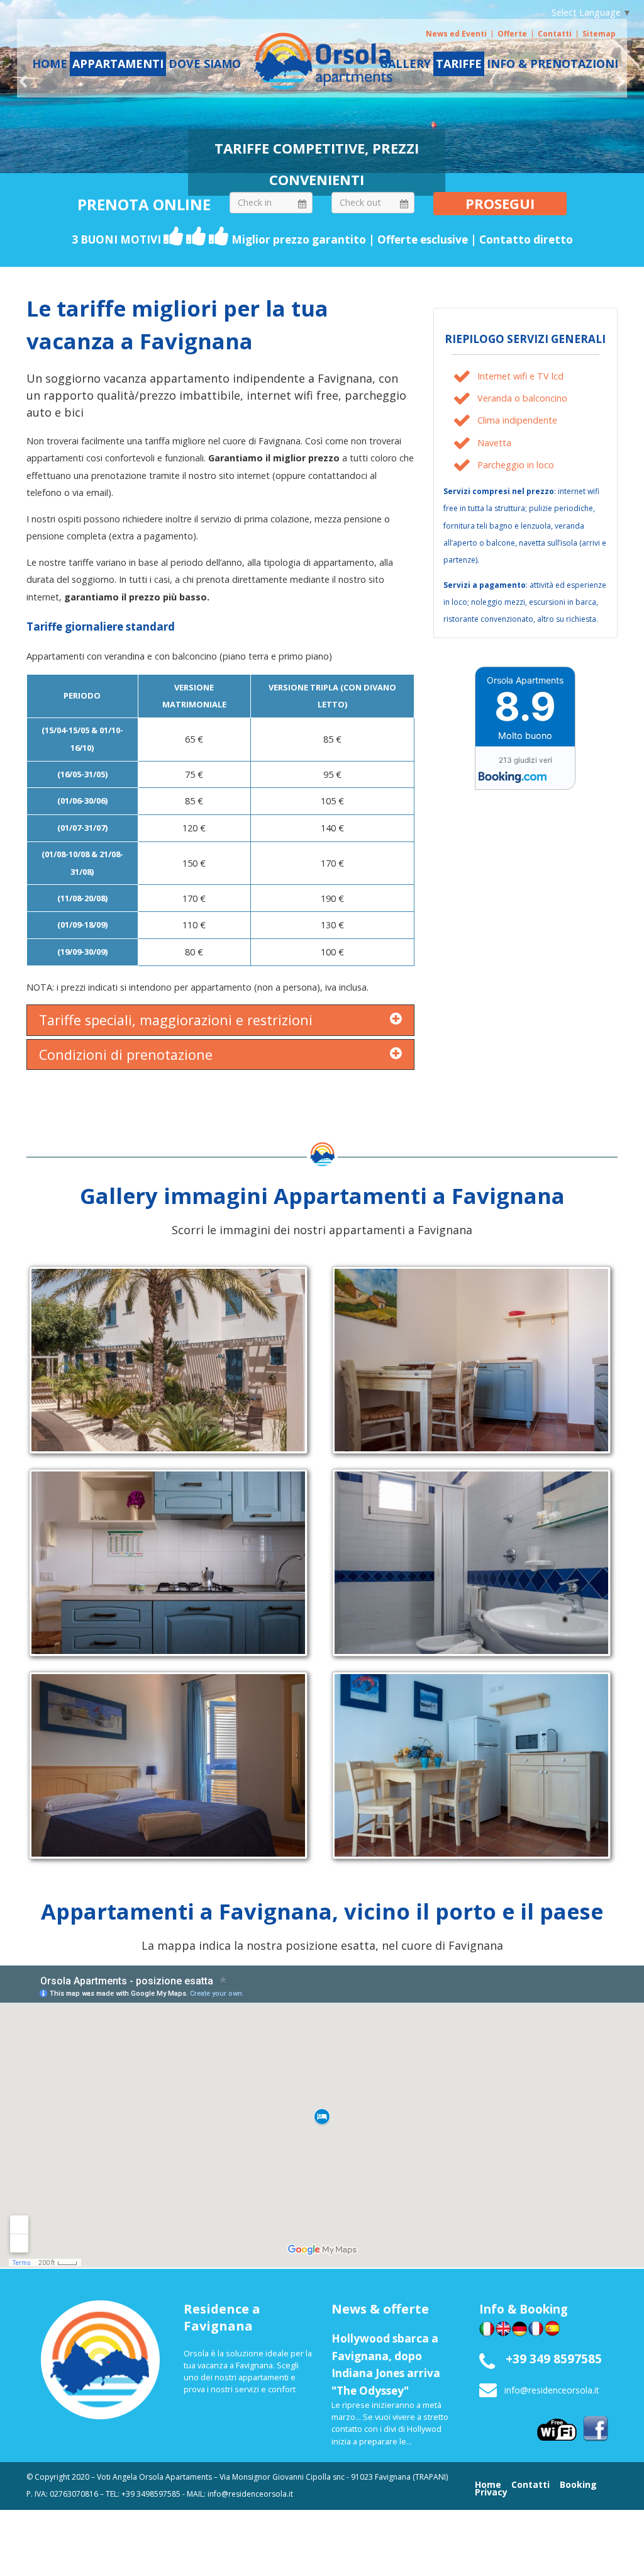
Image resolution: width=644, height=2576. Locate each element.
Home (488, 2485)
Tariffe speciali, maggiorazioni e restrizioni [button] (176, 1020)
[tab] (220, 1020)
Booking (578, 2485)
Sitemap (599, 34)
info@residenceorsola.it (552, 2390)
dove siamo (205, 64)
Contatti (555, 34)
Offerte (512, 34)
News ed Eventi (456, 34)
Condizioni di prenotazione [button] (126, 1055)
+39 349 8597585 (554, 2359)
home (50, 64)
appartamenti (118, 64)
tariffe (459, 64)
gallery (405, 64)
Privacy (491, 2492)
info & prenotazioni (552, 64)
